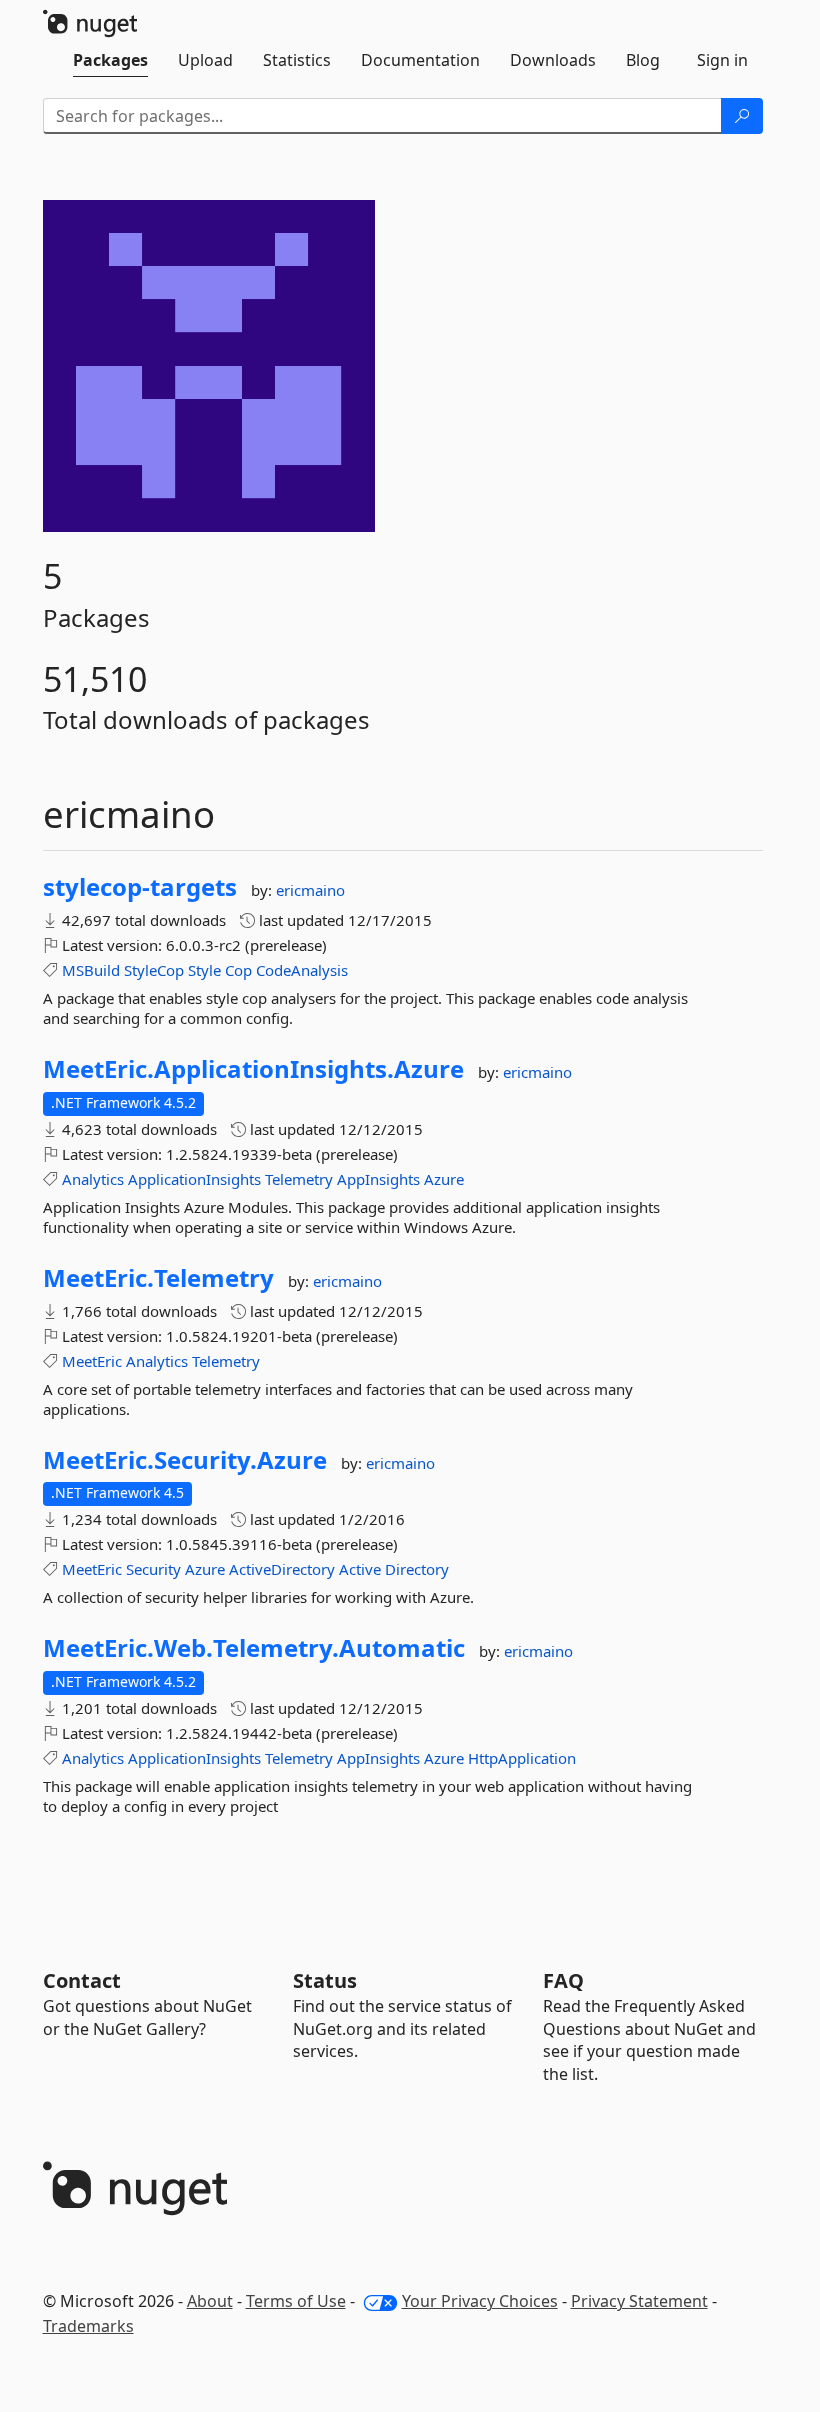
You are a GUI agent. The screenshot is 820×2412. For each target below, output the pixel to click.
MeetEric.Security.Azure (185, 1460)
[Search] (742, 116)
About (210, 2301)
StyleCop (154, 970)
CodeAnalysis (302, 970)
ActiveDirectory (282, 1569)
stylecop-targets (140, 887)
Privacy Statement (639, 2301)
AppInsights (378, 1179)
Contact (82, 1980)
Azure (444, 1179)
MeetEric (92, 1361)
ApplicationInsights (194, 1179)
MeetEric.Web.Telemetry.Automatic (254, 1648)
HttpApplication (522, 1758)
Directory (417, 1569)
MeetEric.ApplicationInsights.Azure (253, 1069)
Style (204, 970)
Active (360, 1569)
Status (325, 1980)
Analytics (93, 1179)
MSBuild (91, 970)
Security (153, 1569)
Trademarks (88, 2326)
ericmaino (310, 890)
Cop (238, 970)
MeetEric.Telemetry (158, 1278)
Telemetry (299, 1179)
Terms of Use (296, 2301)
